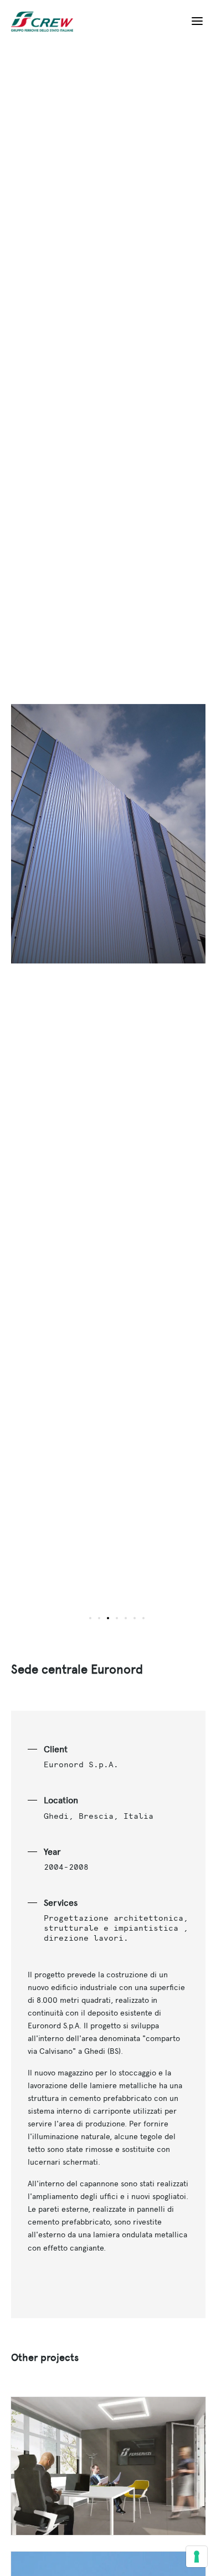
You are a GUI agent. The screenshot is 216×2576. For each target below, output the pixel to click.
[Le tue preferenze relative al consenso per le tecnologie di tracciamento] (197, 2557)
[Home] (47, 22)
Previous (60, 841)
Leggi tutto (108, 2466)
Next (157, 841)
